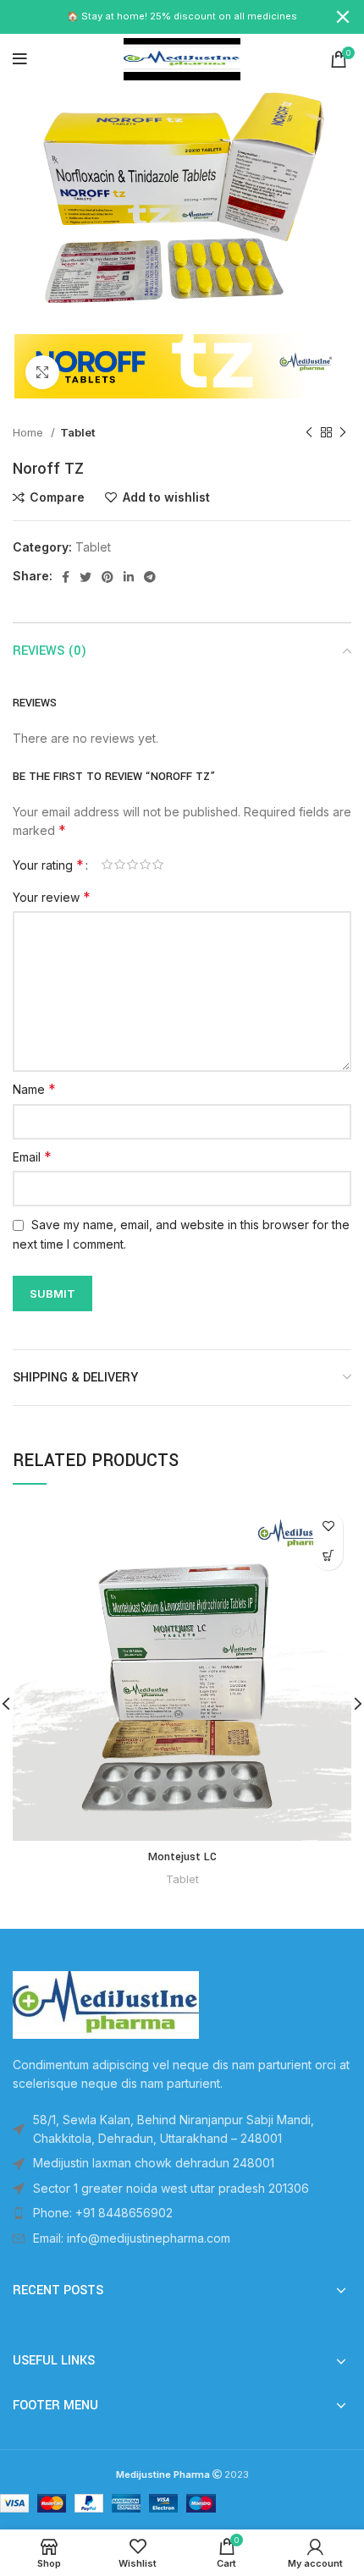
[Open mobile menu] (20, 59)
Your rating (48, 865)
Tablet (78, 432)
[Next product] (343, 433)
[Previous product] (309, 433)
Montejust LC (182, 1857)
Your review (52, 897)
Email (32, 1156)
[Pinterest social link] (108, 577)
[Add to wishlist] (328, 1526)
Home (30, 432)
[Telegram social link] (150, 577)
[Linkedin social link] (129, 577)
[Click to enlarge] (42, 372)
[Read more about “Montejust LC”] (328, 1555)
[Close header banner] (343, 17)
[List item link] (182, 2213)
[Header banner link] (157, 17)
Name (34, 1089)
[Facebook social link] (66, 577)
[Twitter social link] (85, 577)
